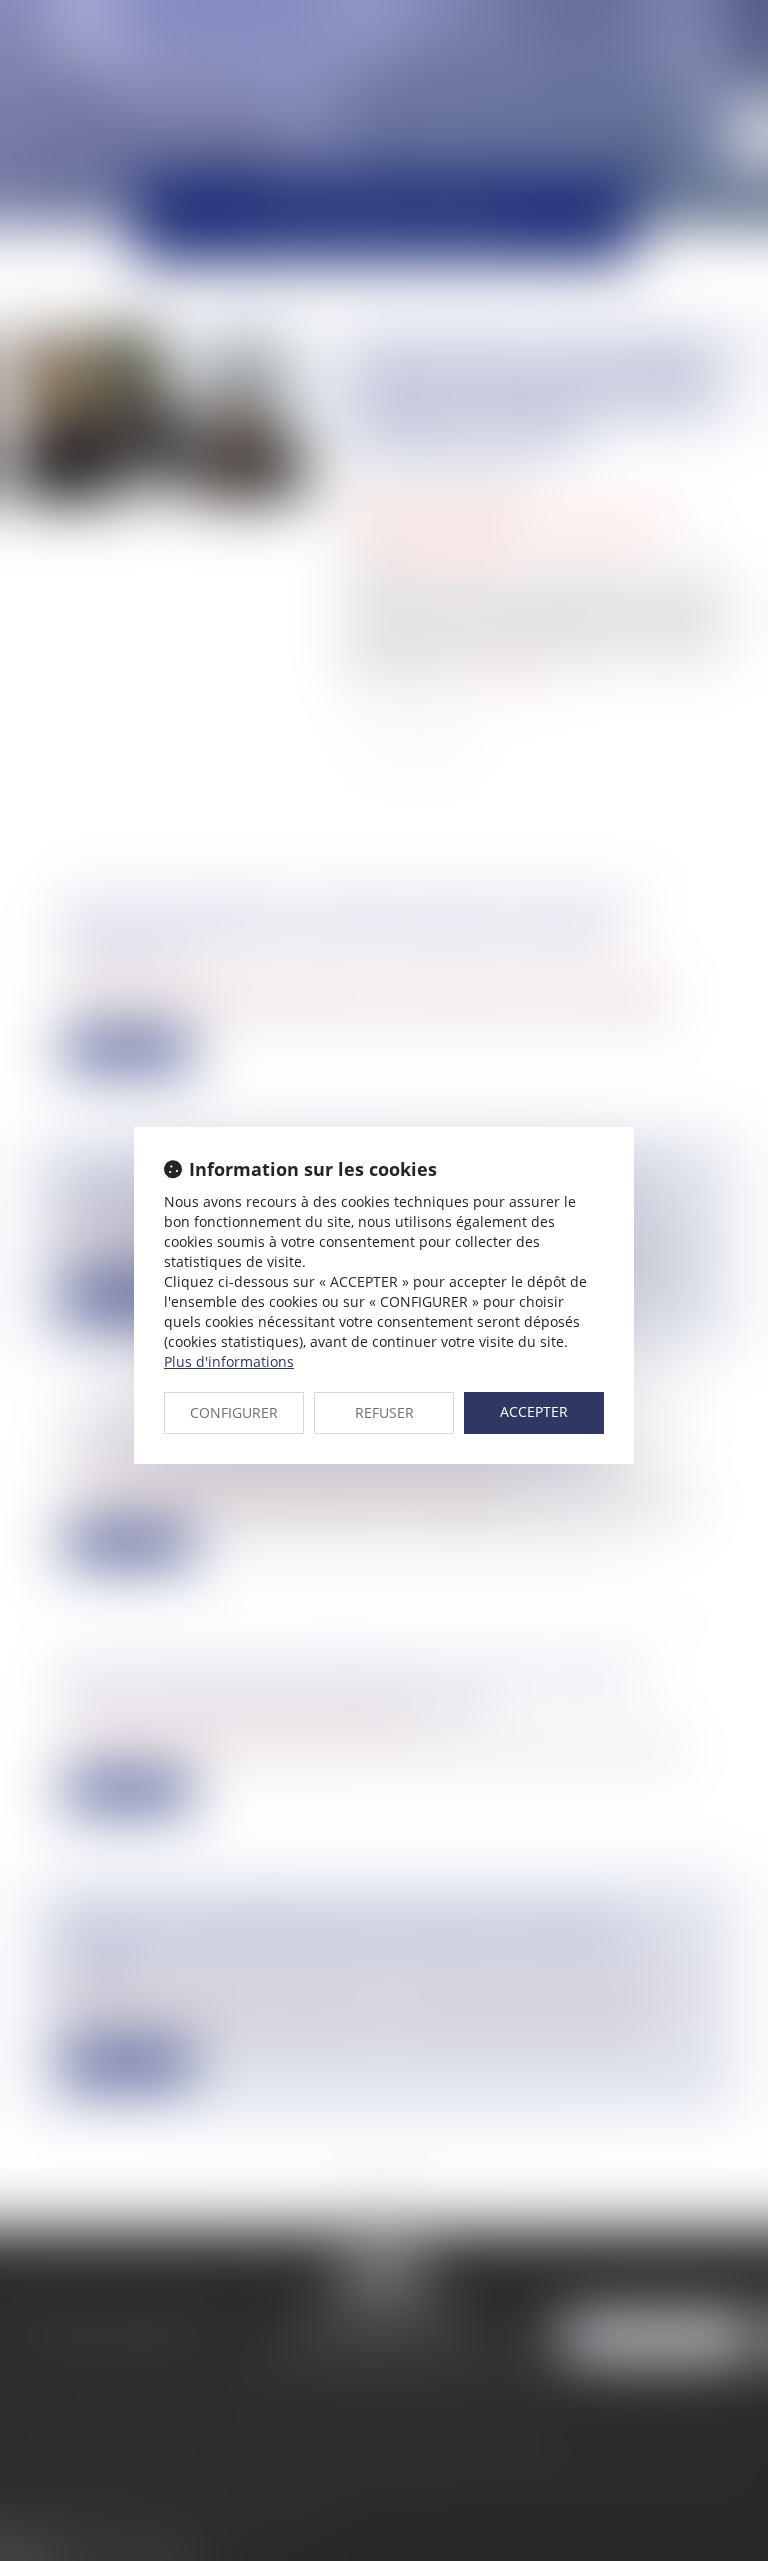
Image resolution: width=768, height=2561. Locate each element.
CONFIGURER (234, 1412)
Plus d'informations (229, 1361)
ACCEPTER (534, 1411)
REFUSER (384, 1412)
